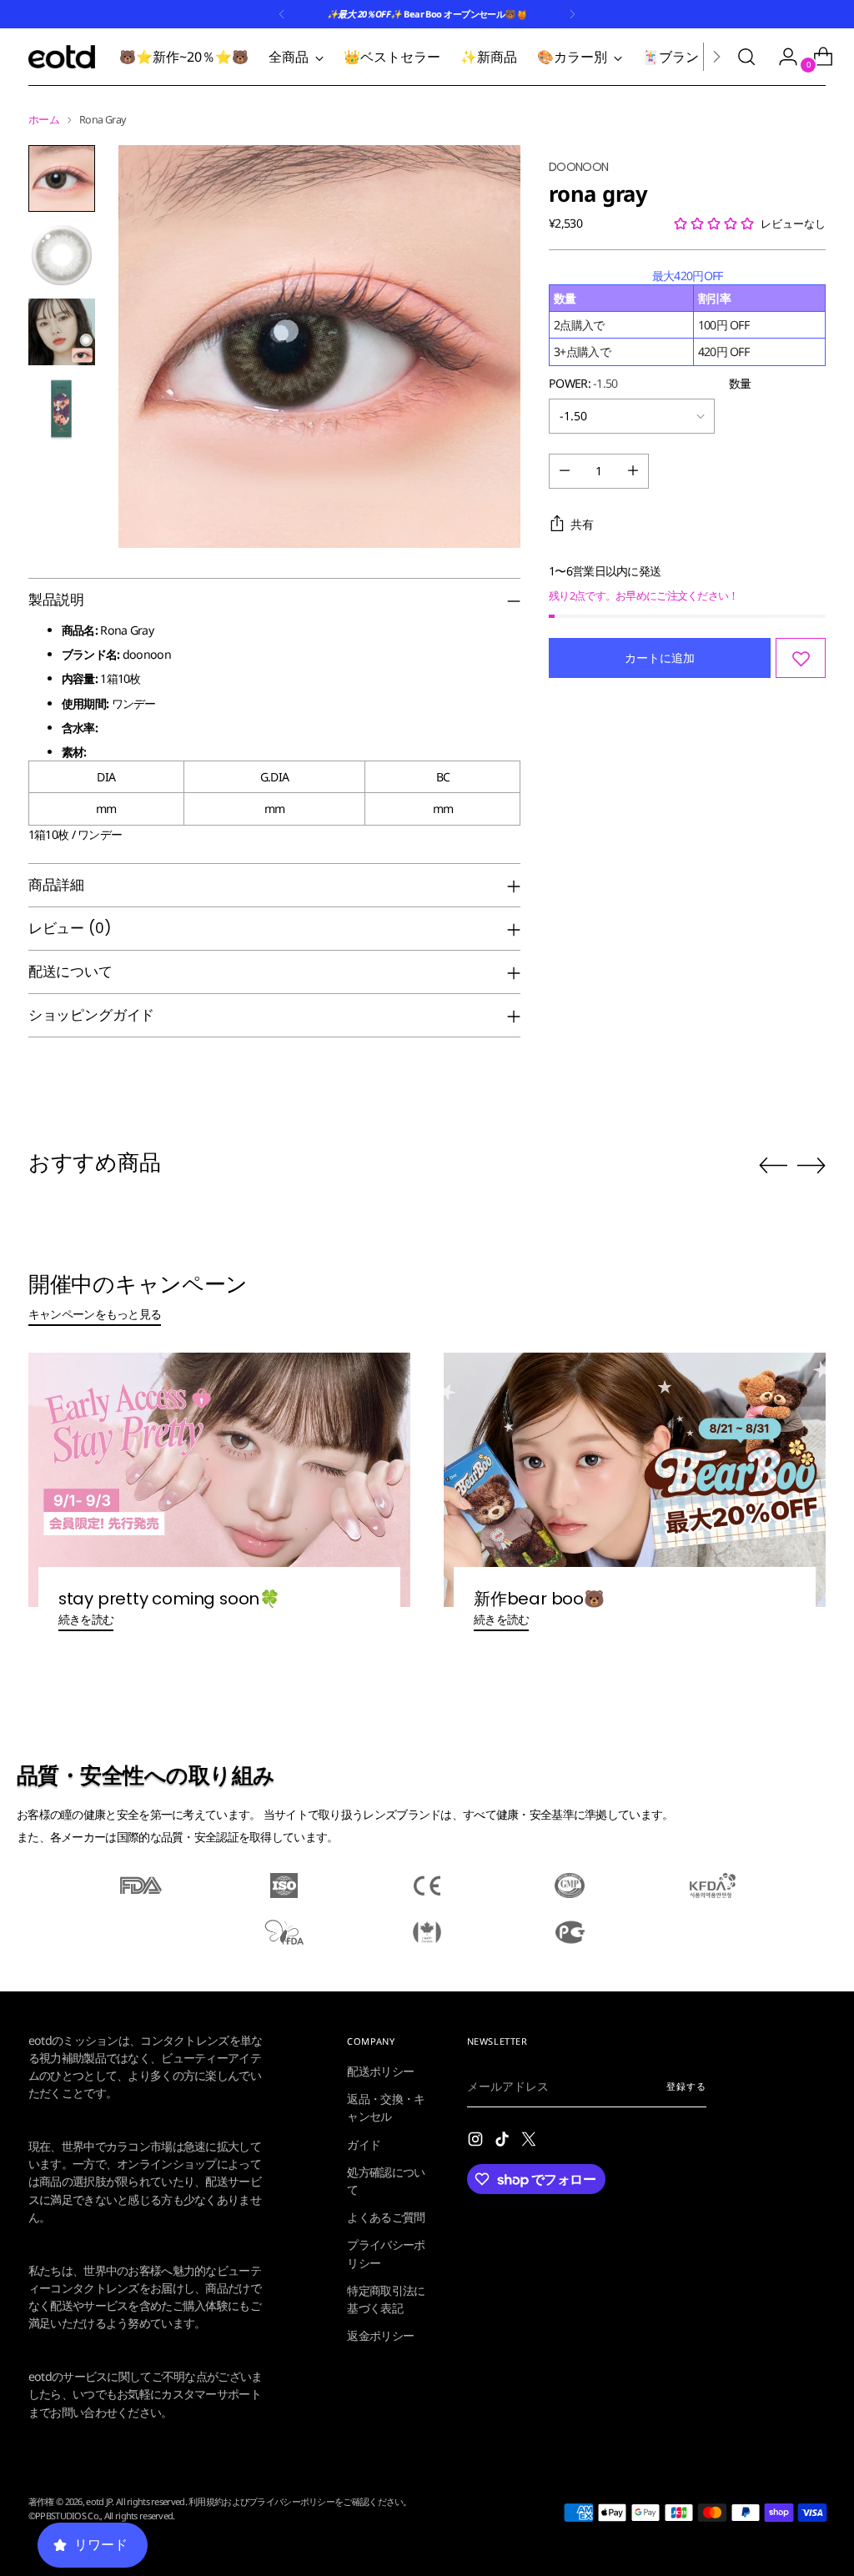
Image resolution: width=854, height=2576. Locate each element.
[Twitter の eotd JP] (530, 2141)
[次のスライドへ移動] (811, 1165)
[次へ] (572, 14)
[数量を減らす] (565, 471)
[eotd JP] (62, 57)
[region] (687, 316)
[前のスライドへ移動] (773, 1166)
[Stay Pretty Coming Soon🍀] (219, 1480)
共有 (582, 524)
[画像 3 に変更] (62, 332)
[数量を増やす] (633, 471)
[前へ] (282, 14)
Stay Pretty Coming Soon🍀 (169, 1599)
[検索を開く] (746, 57)
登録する (686, 2086)
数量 (740, 383)
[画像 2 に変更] (62, 255)
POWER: (583, 383)
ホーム (44, 120)
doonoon (578, 167)
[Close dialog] (396, 1828)
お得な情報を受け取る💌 (208, 2528)
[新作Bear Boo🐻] (635, 1480)
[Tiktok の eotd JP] (504, 2141)
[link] (208, 2068)
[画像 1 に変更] (62, 178)
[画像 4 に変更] (62, 409)
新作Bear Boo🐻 (539, 1599)
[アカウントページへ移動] (781, 57)
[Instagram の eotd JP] (477, 2141)
